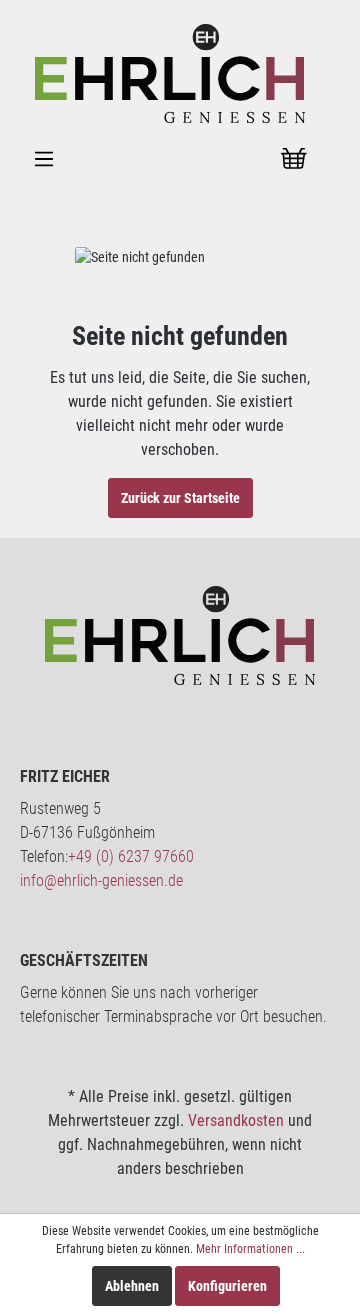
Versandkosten (236, 1120)
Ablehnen (132, 1286)
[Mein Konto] (243, 159)
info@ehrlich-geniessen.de (101, 880)
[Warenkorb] (294, 159)
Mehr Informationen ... (250, 1249)
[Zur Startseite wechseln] (169, 72)
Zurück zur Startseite (180, 498)
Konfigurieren (227, 1286)
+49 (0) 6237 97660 (131, 856)
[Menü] (44, 159)
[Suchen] (193, 159)
